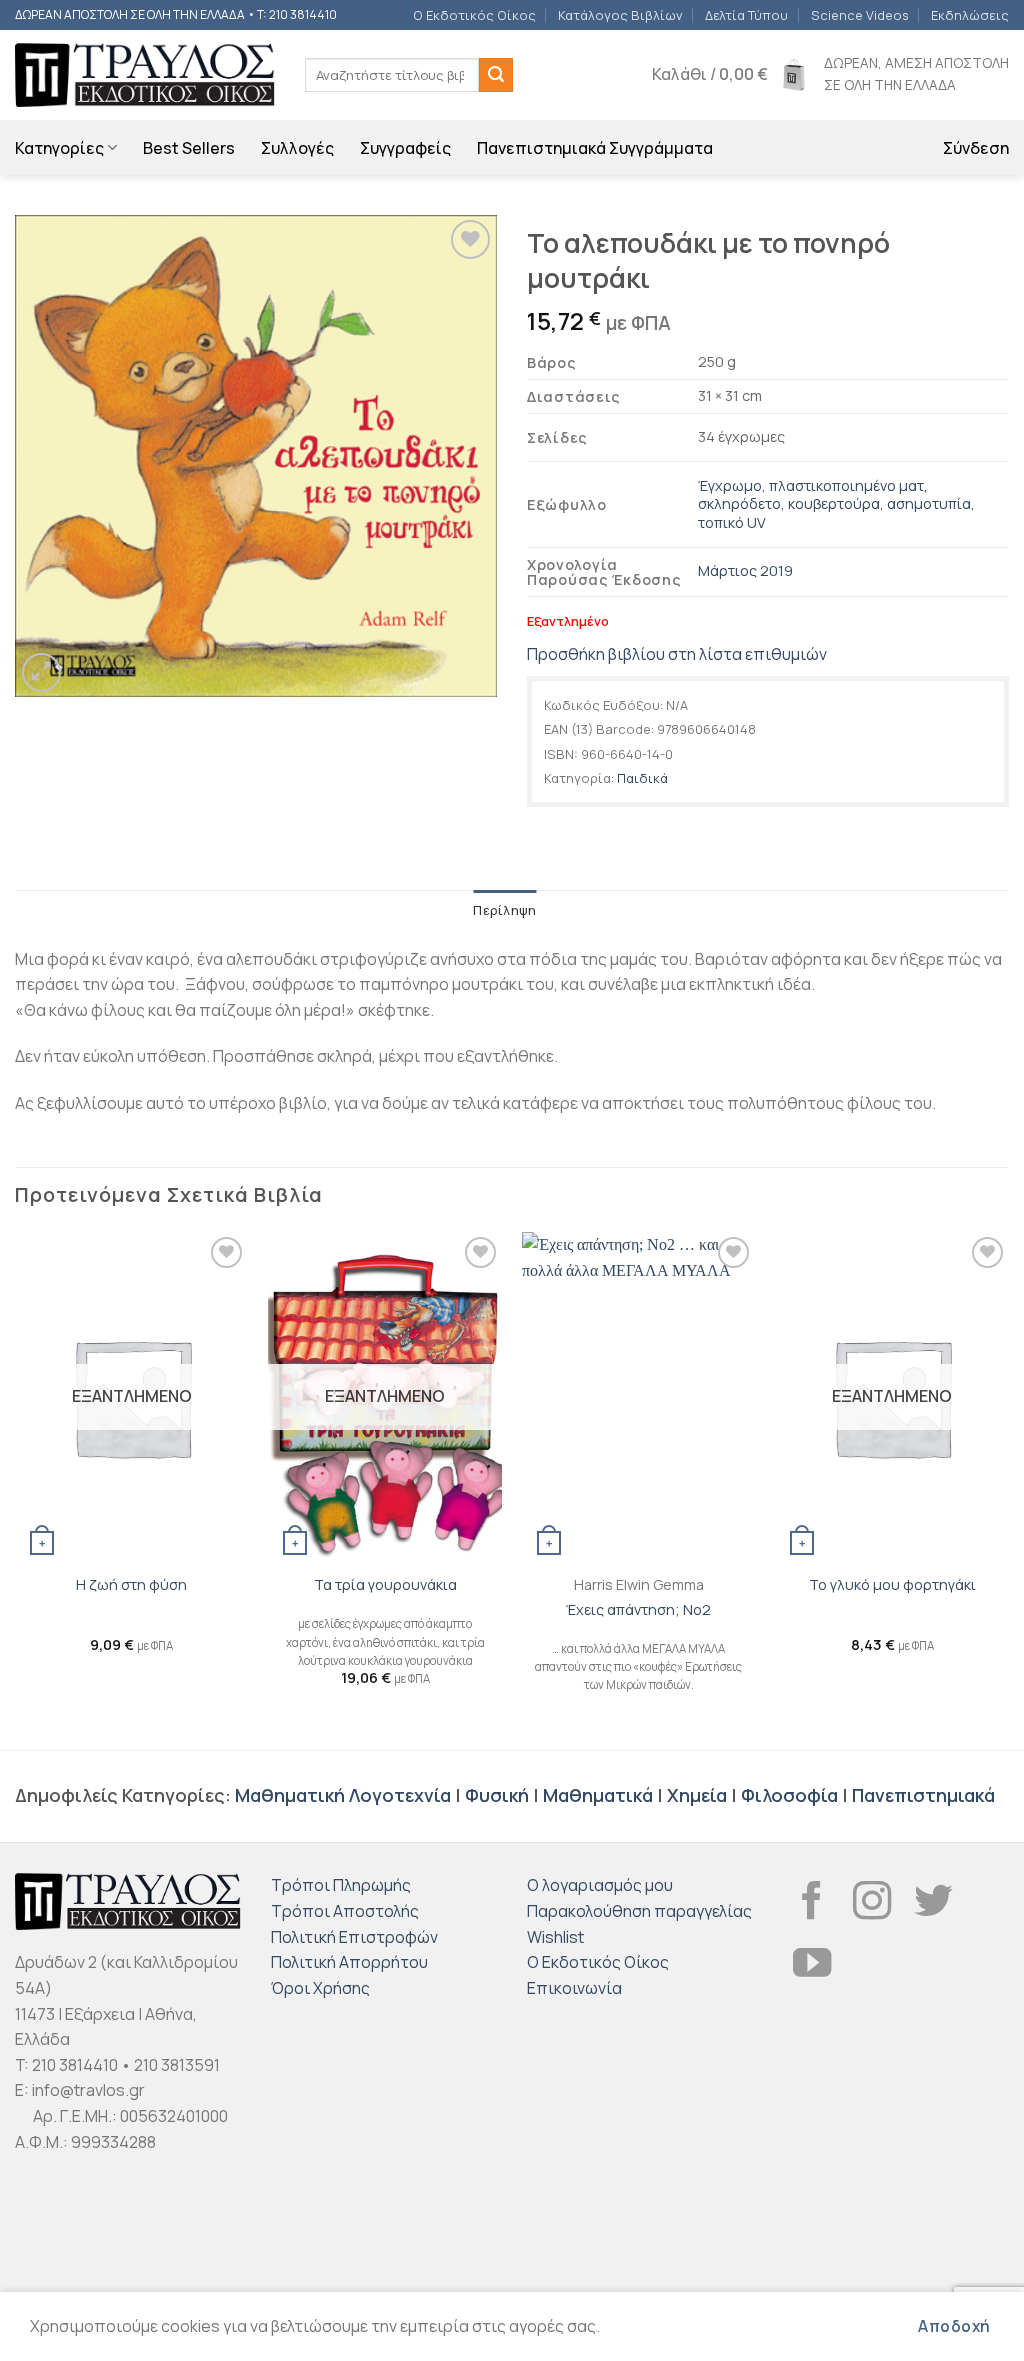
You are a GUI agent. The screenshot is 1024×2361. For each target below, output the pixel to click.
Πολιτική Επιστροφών (354, 1937)
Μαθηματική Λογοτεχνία (343, 1795)
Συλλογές (297, 148)
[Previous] (16, 1489)
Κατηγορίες (59, 148)
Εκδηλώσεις (970, 15)
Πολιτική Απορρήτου (349, 1962)
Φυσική (497, 1795)
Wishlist (555, 1937)
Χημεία (697, 1795)
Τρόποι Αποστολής (345, 1911)
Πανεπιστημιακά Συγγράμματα (595, 148)
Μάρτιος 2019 (745, 570)
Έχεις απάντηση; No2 (638, 1610)
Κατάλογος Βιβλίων (620, 15)
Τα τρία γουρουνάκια (385, 1585)
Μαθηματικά (598, 1795)
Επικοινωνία (574, 1988)
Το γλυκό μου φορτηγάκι (892, 1585)
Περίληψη (504, 910)
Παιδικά (642, 778)
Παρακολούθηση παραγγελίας (639, 1911)
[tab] (504, 910)
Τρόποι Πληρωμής (341, 1885)
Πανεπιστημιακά (923, 1795)
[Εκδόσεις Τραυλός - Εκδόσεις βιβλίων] (145, 75)
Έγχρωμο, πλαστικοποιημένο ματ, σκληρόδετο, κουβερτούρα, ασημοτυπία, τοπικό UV (836, 504)
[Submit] (496, 75)
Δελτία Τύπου (746, 15)
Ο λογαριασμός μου (600, 1885)
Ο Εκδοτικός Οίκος (474, 15)
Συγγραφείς (405, 148)
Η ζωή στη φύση (131, 1585)
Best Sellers (189, 148)
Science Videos (860, 15)
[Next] (1008, 1489)
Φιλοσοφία (789, 1795)
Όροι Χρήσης (320, 1988)
